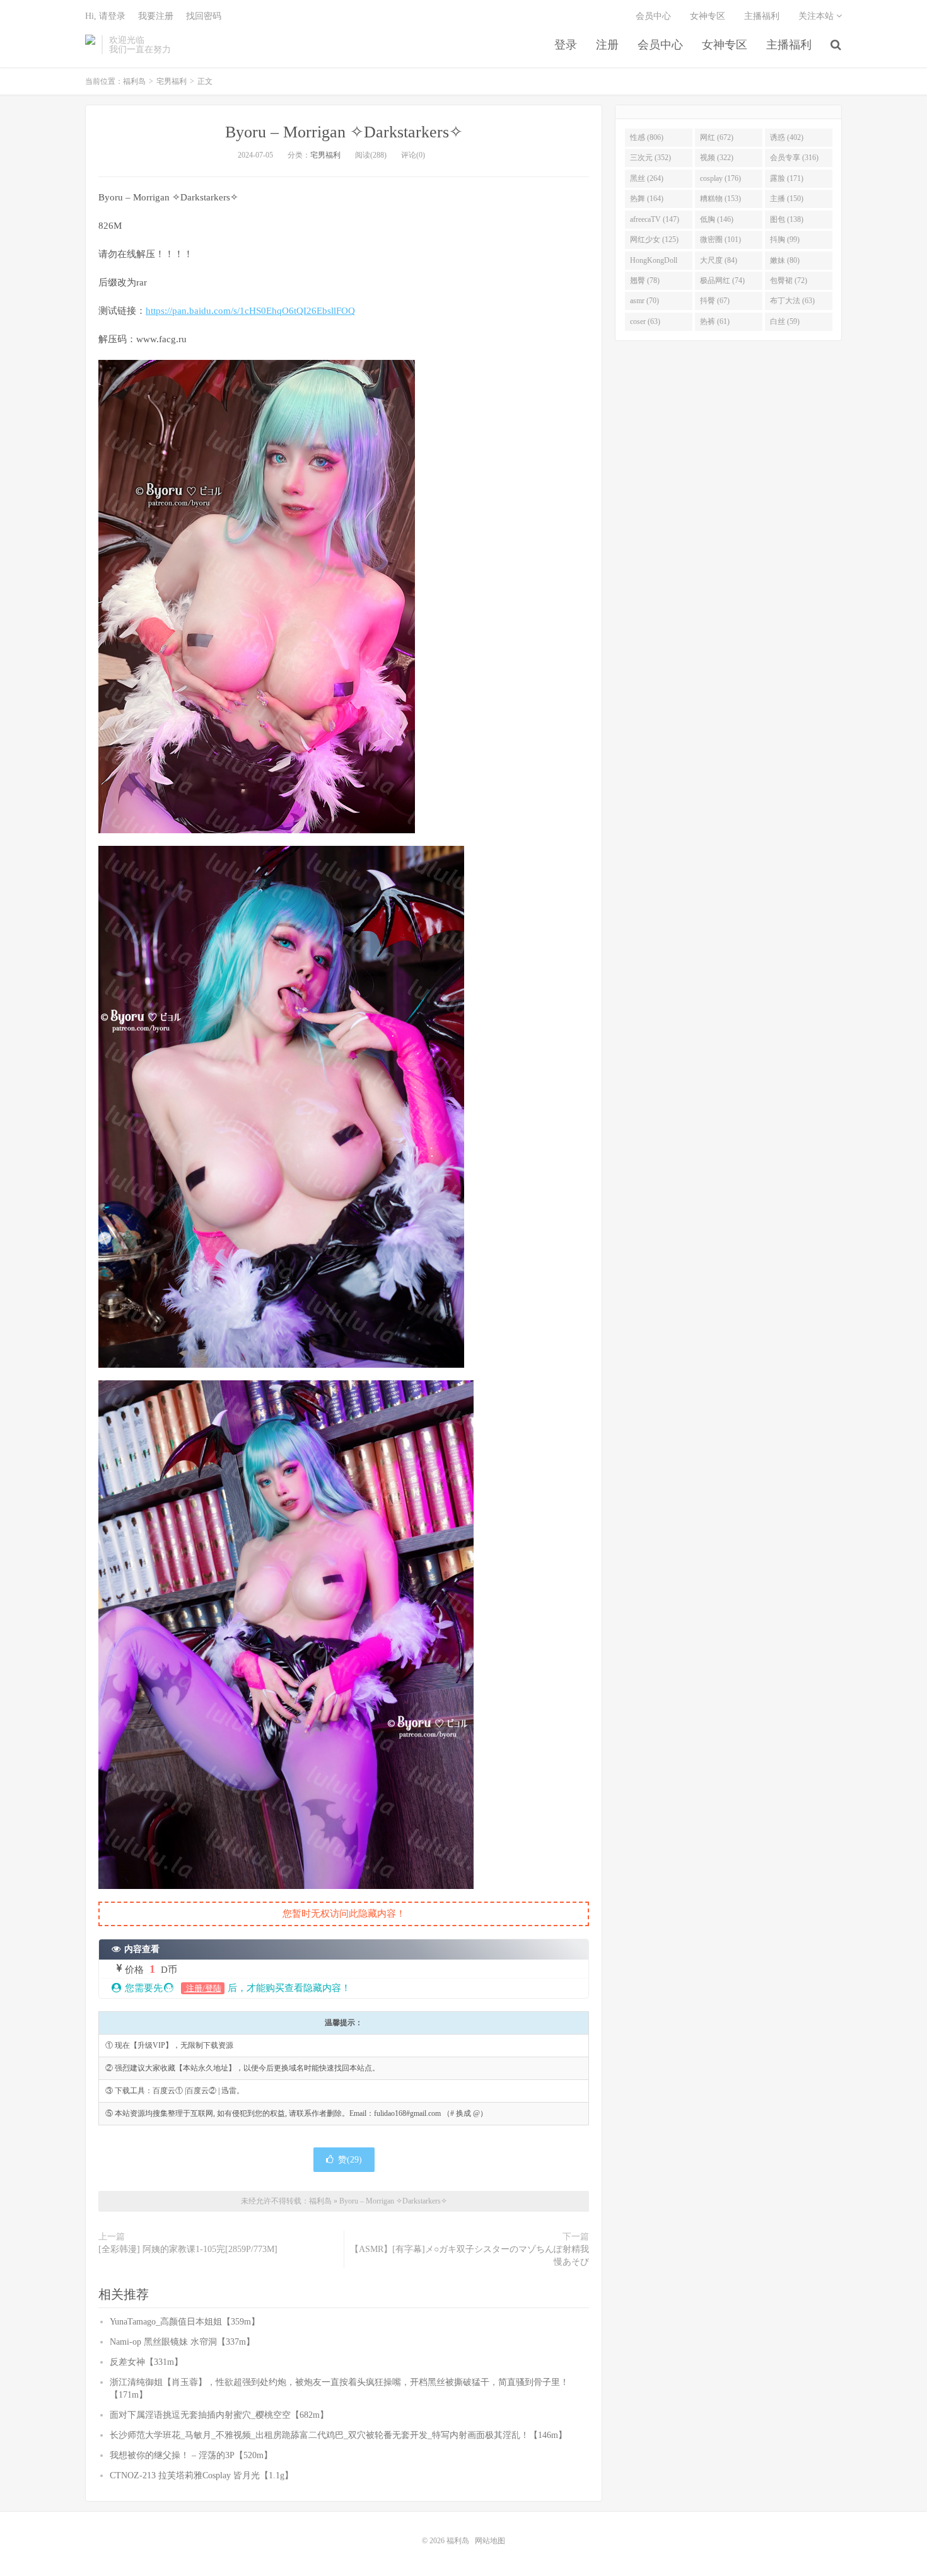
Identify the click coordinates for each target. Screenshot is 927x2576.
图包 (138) (787, 219)
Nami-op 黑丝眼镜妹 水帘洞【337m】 (182, 2342)
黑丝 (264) (647, 178)
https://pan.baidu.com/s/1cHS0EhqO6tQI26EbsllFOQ (250, 311)
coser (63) (645, 321)
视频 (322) (717, 158)
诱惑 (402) (787, 137)
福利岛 (90, 45)
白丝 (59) (785, 321)
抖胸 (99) (785, 240)
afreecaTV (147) (655, 219)
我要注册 (156, 16)
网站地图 (490, 2541)
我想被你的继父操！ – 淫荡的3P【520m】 (191, 2455)
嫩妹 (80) (785, 260)
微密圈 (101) (720, 240)
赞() (350, 2160)
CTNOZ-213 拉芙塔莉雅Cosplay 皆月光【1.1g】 (201, 2475)
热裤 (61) (715, 321)
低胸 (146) (717, 219)
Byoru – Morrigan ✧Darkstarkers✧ (344, 132)
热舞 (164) (647, 199)
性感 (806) (647, 137)
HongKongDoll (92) (654, 263)
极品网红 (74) (722, 280)
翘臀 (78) (645, 280)
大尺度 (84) (719, 260)
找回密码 (204, 16)
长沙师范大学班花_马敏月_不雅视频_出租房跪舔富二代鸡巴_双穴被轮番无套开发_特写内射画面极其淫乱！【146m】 (338, 2435)
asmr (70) (644, 301)
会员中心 (660, 45)
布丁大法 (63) (792, 301)
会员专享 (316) (794, 158)
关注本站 (817, 16)
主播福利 (789, 45)
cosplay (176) (720, 178)
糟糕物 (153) (720, 199)
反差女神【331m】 (146, 2362)
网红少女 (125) (654, 240)
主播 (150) (787, 199)
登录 (566, 45)
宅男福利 (172, 81)
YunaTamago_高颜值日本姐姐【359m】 (185, 2322)
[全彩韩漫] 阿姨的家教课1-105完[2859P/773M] (188, 2249)
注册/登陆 (203, 1988)
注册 (607, 45)
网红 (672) (717, 137)
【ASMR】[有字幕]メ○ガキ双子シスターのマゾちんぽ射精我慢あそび (469, 2255)
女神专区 (725, 45)
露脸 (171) (787, 178)
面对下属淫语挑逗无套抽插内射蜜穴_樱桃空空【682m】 (219, 2415)
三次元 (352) (650, 158)
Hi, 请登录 (105, 16)
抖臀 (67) (715, 301)
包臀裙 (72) (789, 280)
